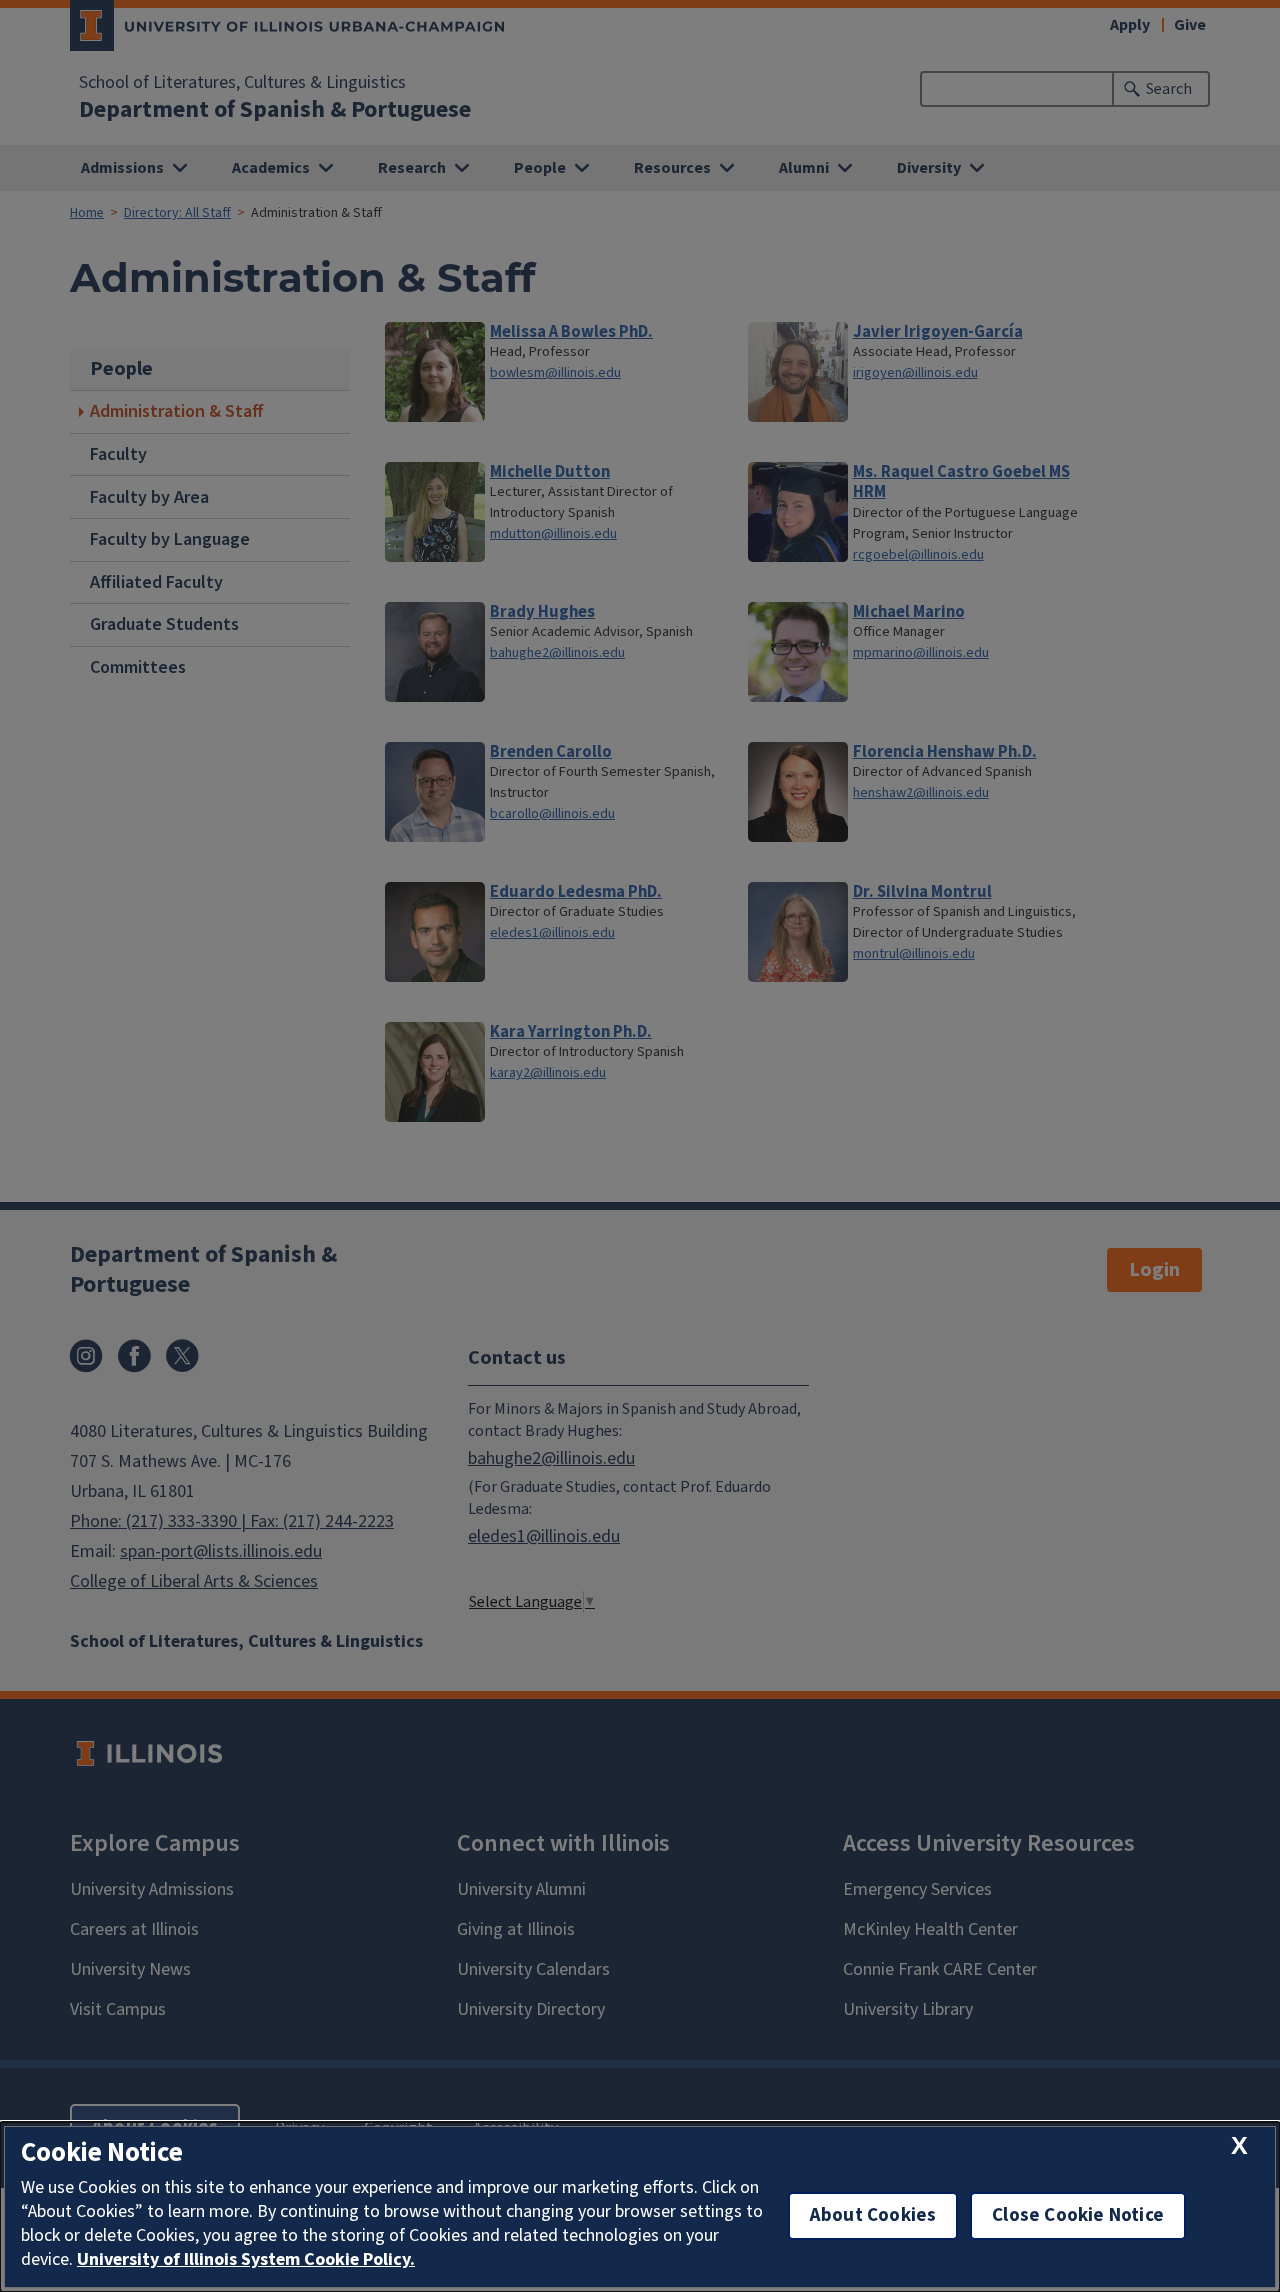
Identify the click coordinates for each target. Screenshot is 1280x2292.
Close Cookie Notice (1078, 2215)
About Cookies (873, 2215)
